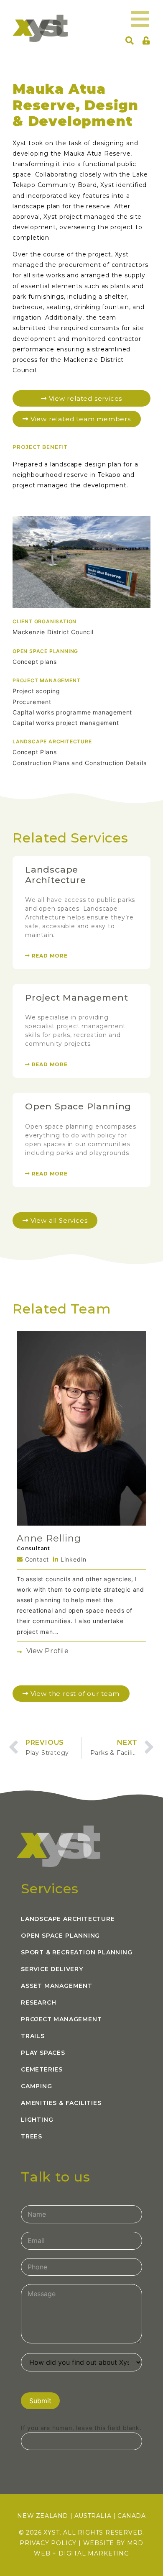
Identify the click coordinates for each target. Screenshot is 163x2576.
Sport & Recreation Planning (77, 1952)
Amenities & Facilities (61, 2103)
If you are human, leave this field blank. (81, 2428)
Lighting (37, 2120)
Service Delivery (52, 1969)
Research (38, 2002)
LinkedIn (73, 1559)
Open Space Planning (78, 1106)
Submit (40, 2401)
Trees (32, 2136)
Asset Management (57, 1986)
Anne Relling (49, 1538)
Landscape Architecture (56, 875)
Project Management (76, 997)
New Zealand (43, 2516)
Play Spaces (43, 2053)
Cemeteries (42, 2069)
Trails (33, 2036)
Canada (132, 2516)
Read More (49, 956)
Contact (36, 1559)
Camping (37, 2086)
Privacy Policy (48, 2543)
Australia (93, 2516)
